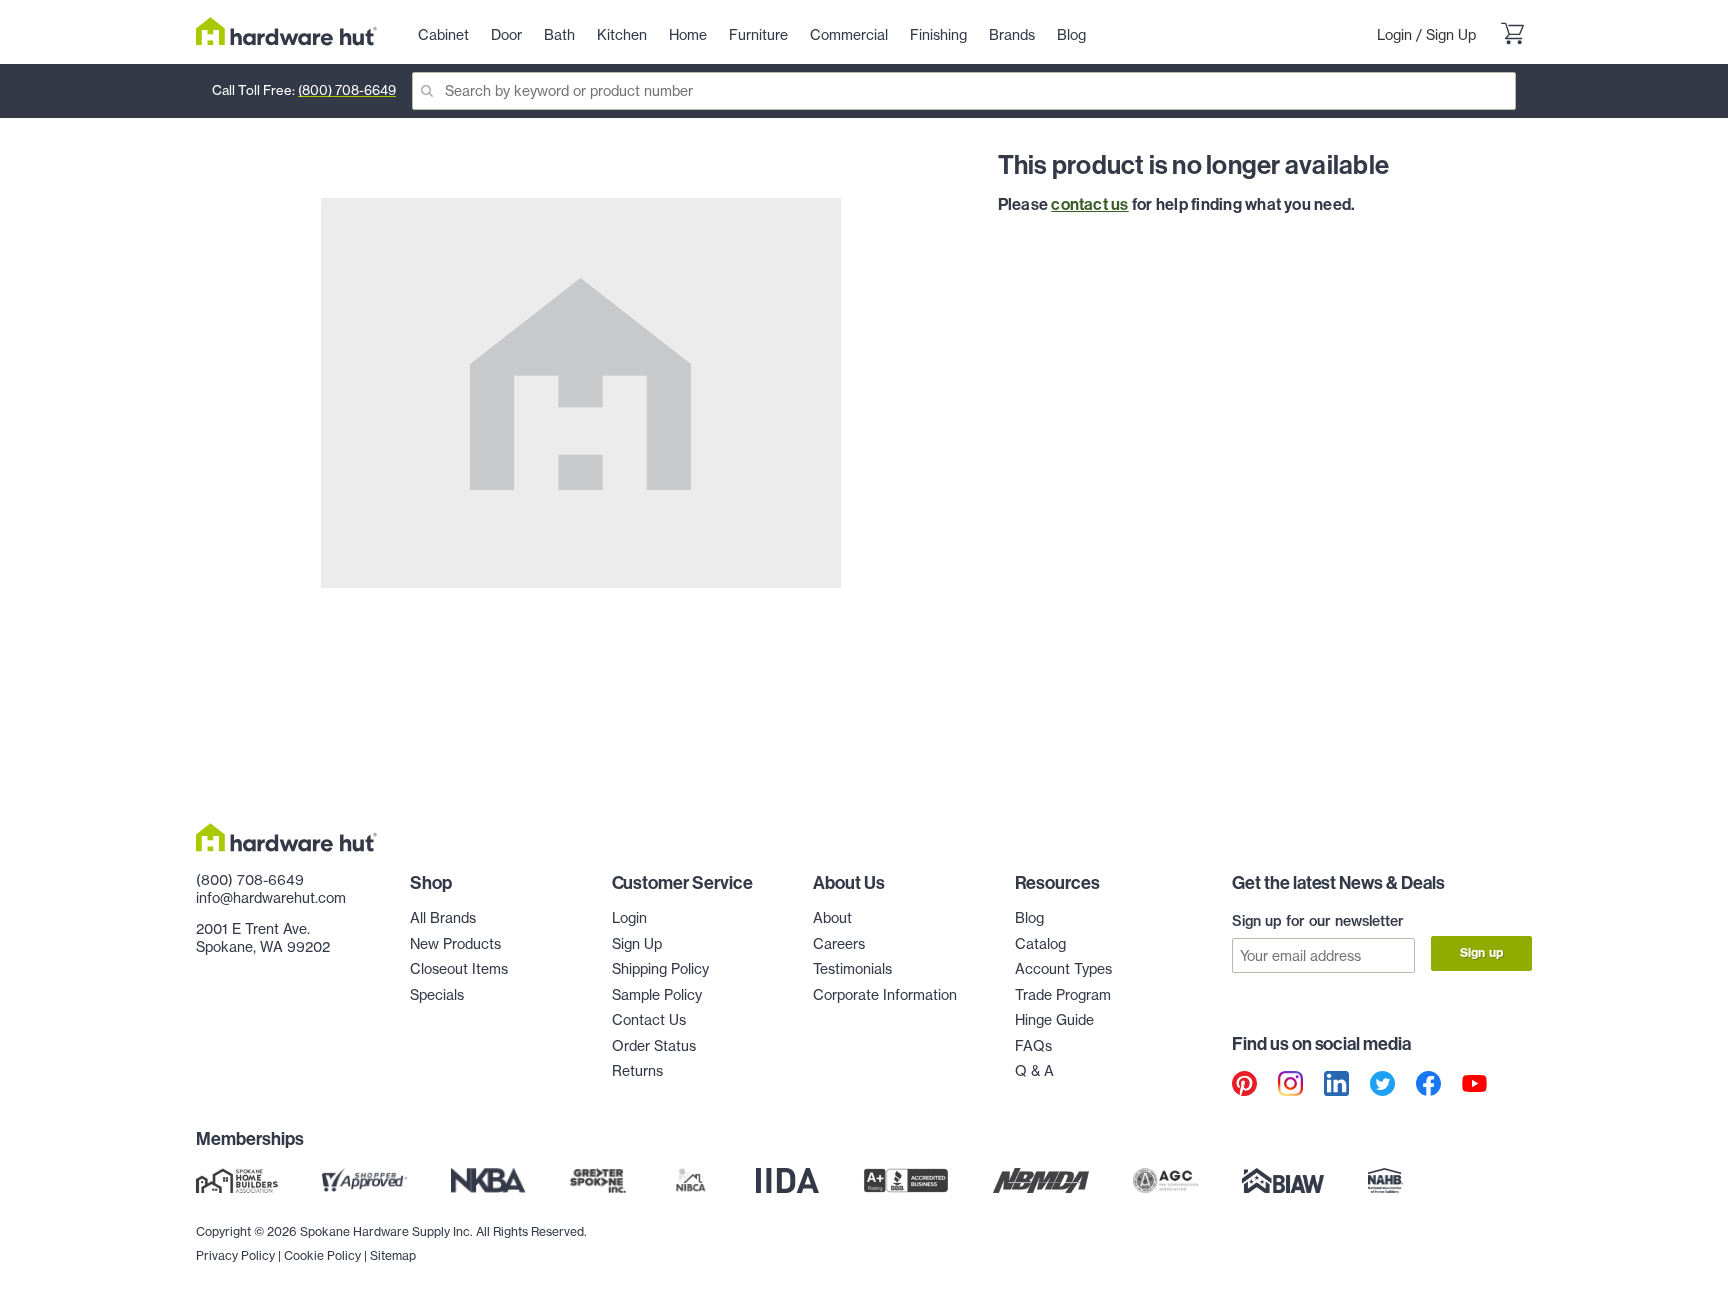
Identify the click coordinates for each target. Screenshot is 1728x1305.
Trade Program (1063, 995)
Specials (437, 995)
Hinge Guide (1054, 1020)
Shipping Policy (660, 969)
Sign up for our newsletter (1318, 921)
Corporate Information (885, 995)
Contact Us (649, 1020)
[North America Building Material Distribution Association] (1041, 1181)
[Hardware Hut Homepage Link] (286, 31)
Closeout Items (459, 969)
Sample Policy (657, 995)
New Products (455, 944)
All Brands (443, 918)
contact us (1089, 204)
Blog (1029, 918)
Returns (637, 1071)
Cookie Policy (322, 1255)
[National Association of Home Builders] (1386, 1181)
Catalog (1040, 944)
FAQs (1033, 1046)
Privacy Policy (235, 1255)
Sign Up (1451, 35)
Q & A (1034, 1071)
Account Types (1063, 969)
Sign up (1481, 952)
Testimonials (852, 969)
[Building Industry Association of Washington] (1282, 1181)
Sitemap (393, 1255)
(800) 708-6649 (347, 90)
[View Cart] (1512, 36)
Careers (839, 944)
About (832, 918)
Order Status (654, 1046)
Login (1394, 35)
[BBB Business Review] (906, 1181)
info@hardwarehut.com (271, 898)
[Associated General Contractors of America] (1166, 1181)
